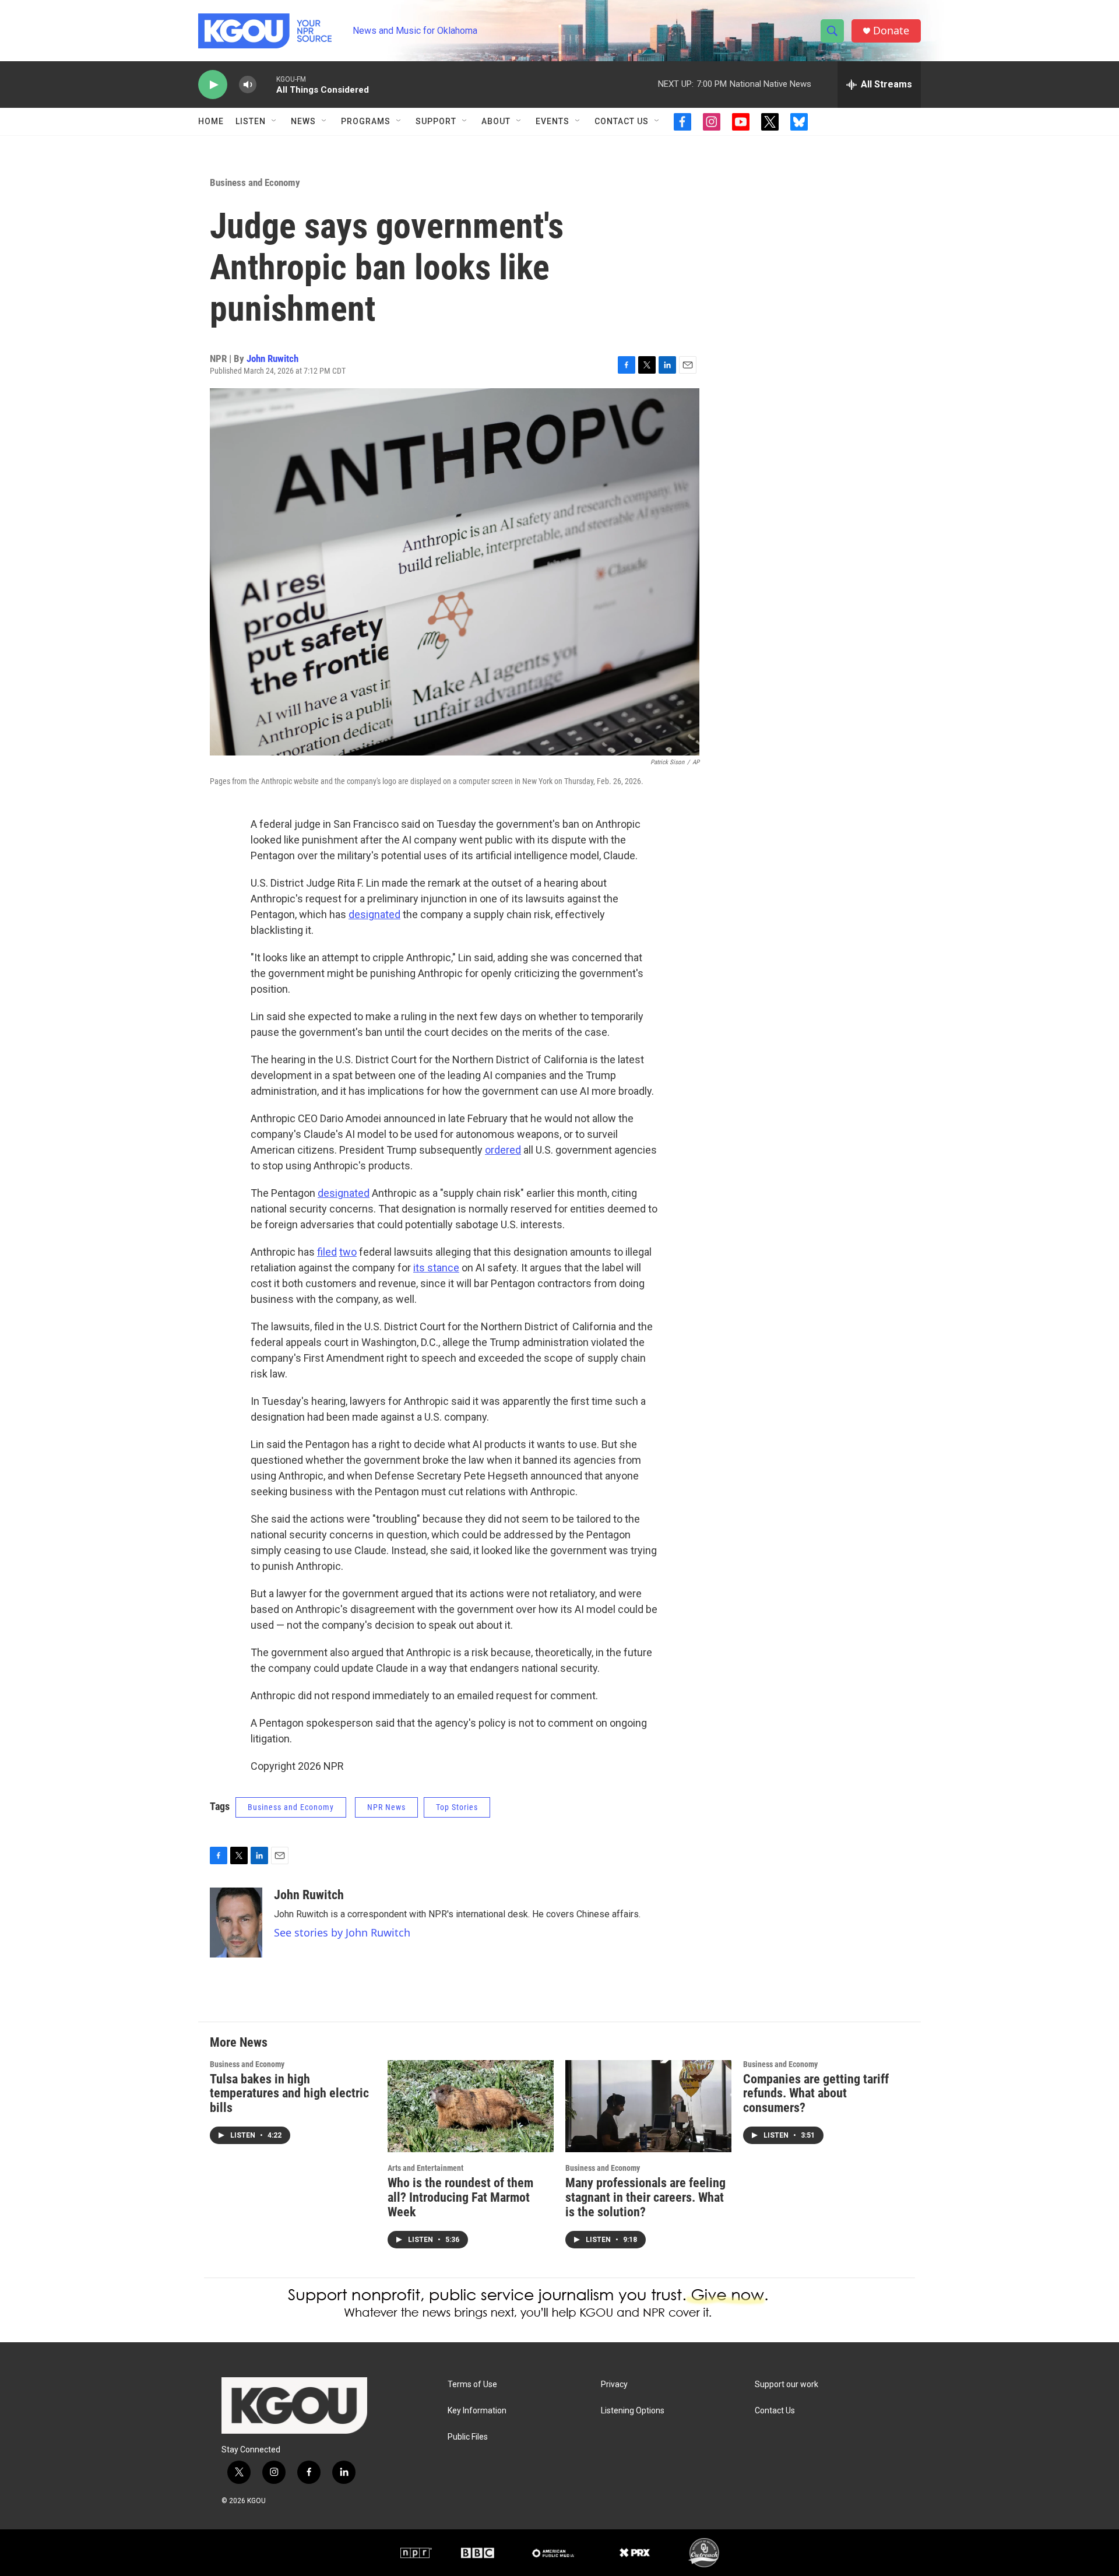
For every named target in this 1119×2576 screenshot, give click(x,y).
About (496, 121)
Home (211, 121)
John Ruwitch (272, 359)
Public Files (468, 2437)
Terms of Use (472, 2385)
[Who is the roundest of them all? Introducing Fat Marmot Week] (471, 2106)
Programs (366, 121)
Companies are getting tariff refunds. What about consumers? (816, 2094)
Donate (891, 31)
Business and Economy (255, 182)
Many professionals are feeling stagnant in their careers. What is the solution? (645, 2197)
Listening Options (633, 2411)
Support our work (787, 2385)
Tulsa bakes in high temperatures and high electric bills (289, 2094)
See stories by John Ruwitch (342, 1932)
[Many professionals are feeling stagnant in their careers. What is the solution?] (648, 2106)
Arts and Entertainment (425, 2168)
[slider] (266, 84)
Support (436, 121)
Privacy (614, 2385)
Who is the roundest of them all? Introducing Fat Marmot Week (460, 2197)
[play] (213, 85)
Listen (251, 121)
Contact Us (622, 121)
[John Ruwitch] (236, 1923)
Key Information (477, 2411)
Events (553, 121)
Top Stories (457, 1807)
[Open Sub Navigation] (275, 121)
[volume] (248, 85)
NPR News (386, 1807)
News (303, 121)
